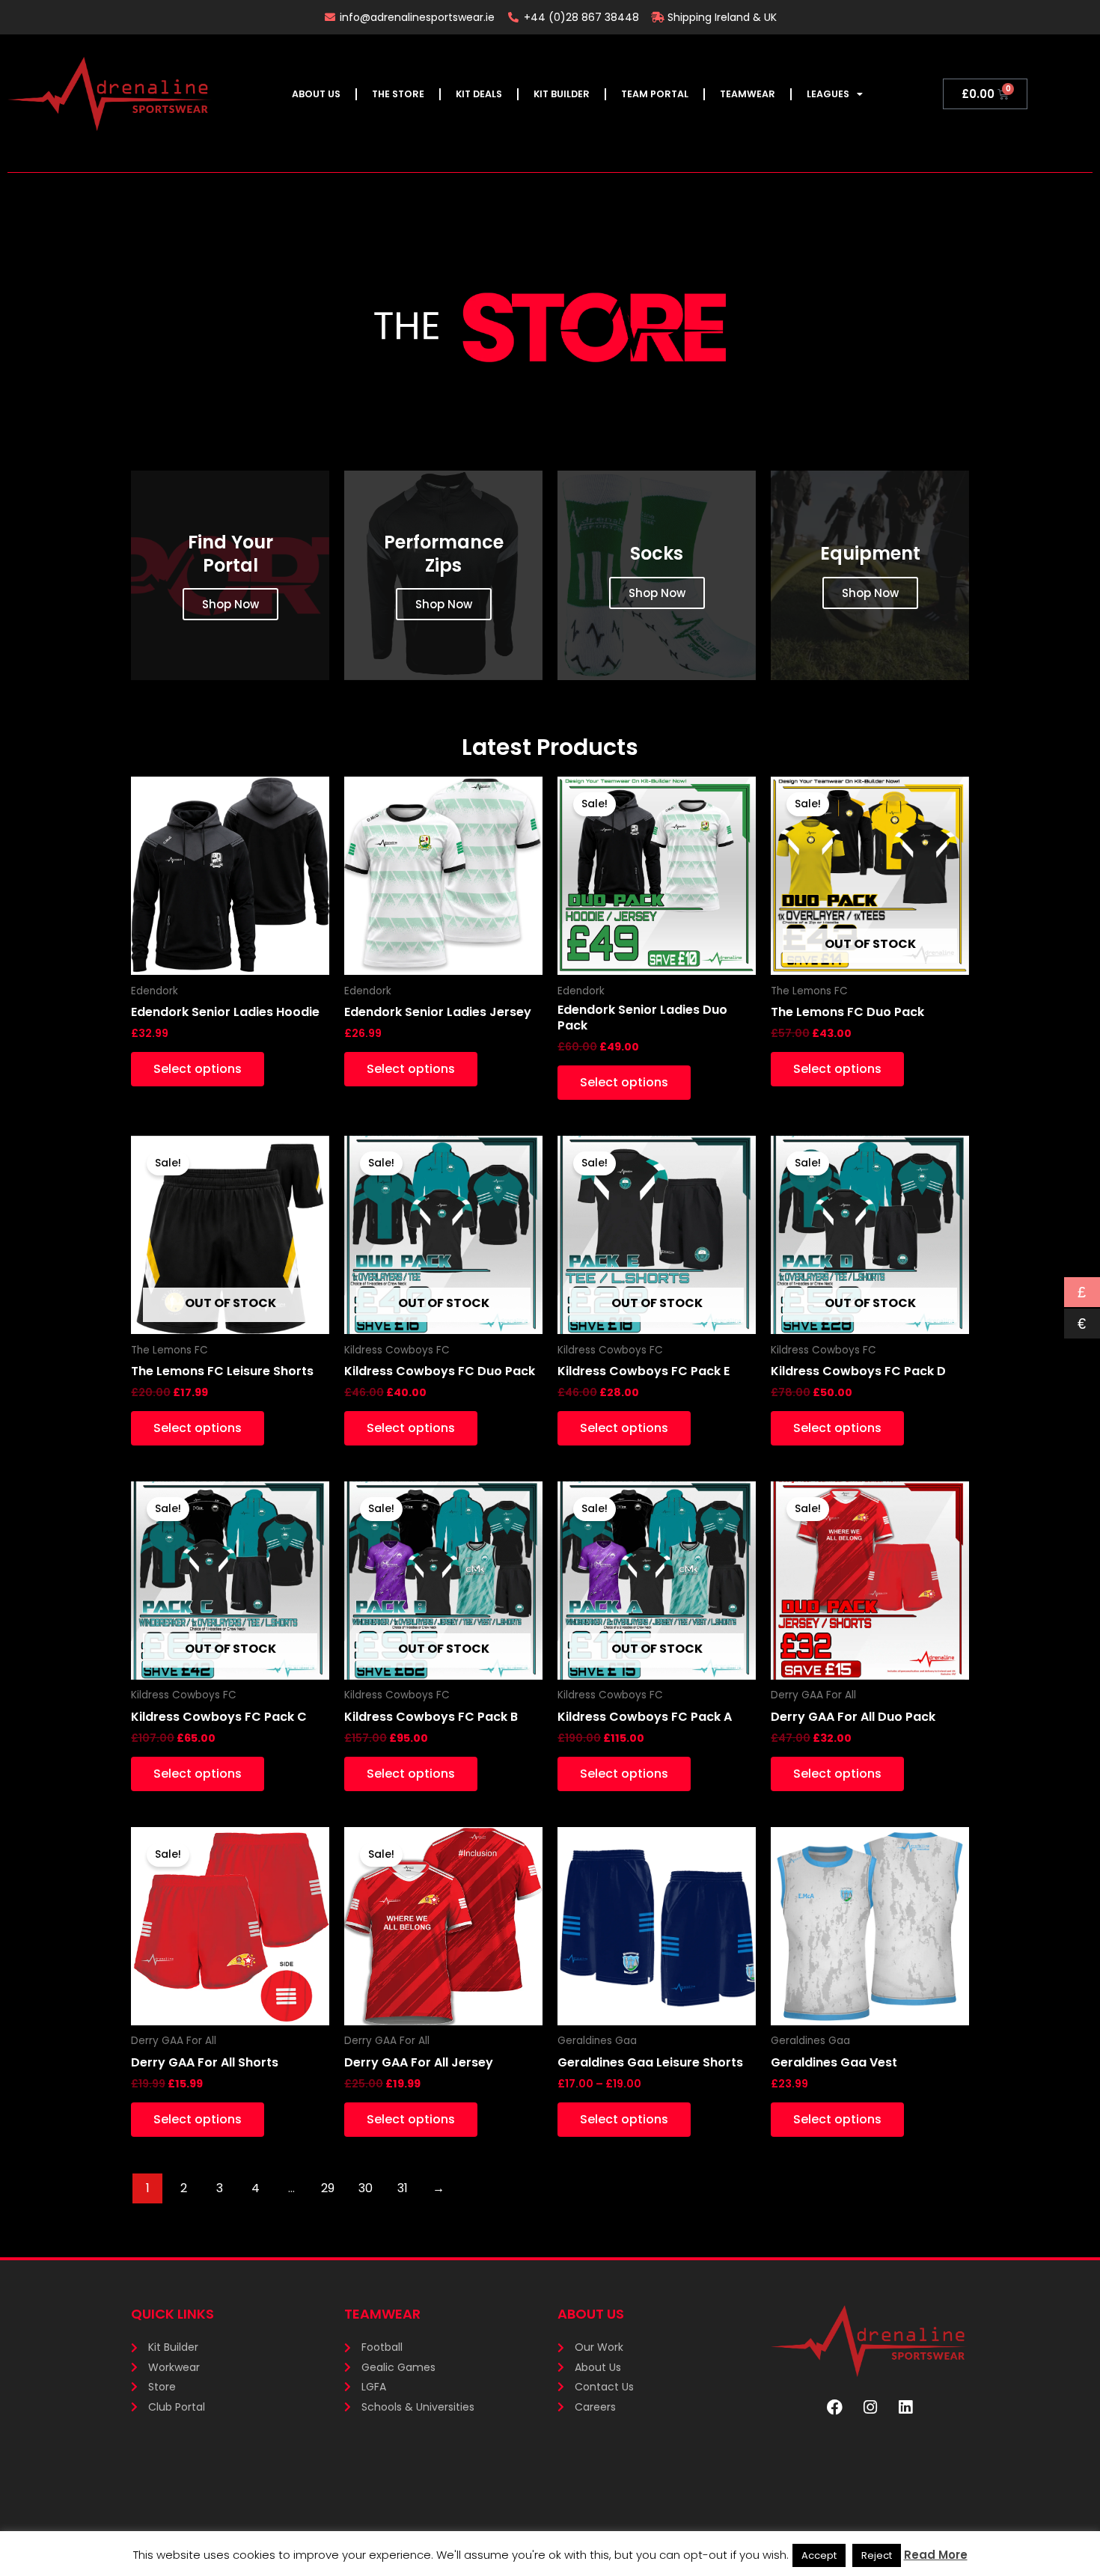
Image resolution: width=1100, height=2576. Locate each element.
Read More (936, 2555)
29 (328, 2188)
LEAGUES (828, 94)
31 (403, 2188)
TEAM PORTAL (655, 94)
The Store (398, 94)
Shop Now (230, 604)
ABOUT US (316, 94)
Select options (198, 1069)
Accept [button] (819, 2555)
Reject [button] (877, 2555)
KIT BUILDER (562, 94)
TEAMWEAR (748, 94)
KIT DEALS (479, 94)
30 (366, 2188)
